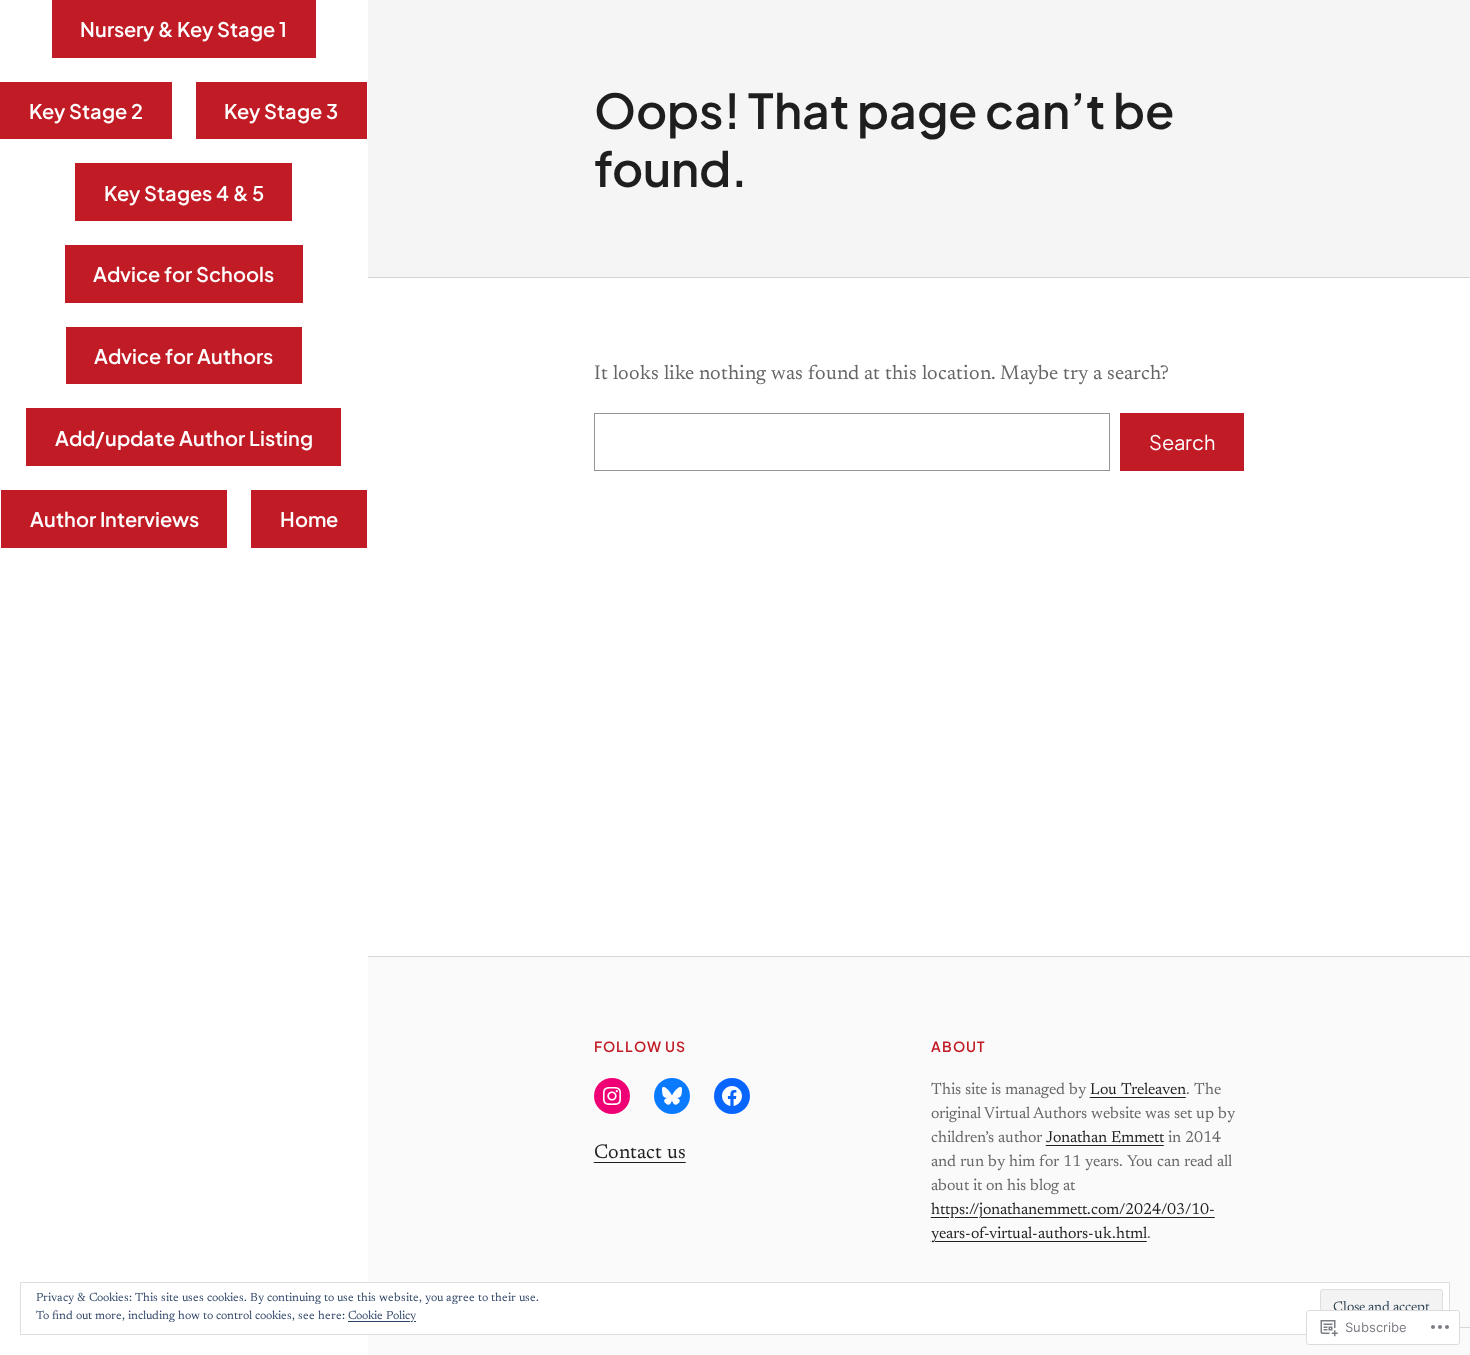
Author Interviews (114, 518)
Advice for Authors (183, 355)
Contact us (640, 1153)
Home (309, 518)
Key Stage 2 (86, 110)
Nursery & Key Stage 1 (183, 28)
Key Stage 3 (281, 110)
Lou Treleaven (1138, 1090)
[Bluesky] (672, 1096)
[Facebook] (732, 1096)
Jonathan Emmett (1105, 1138)
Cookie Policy (382, 1316)
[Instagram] (612, 1096)
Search (1182, 441)
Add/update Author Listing (184, 437)
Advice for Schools (183, 273)
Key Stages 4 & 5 (184, 192)
